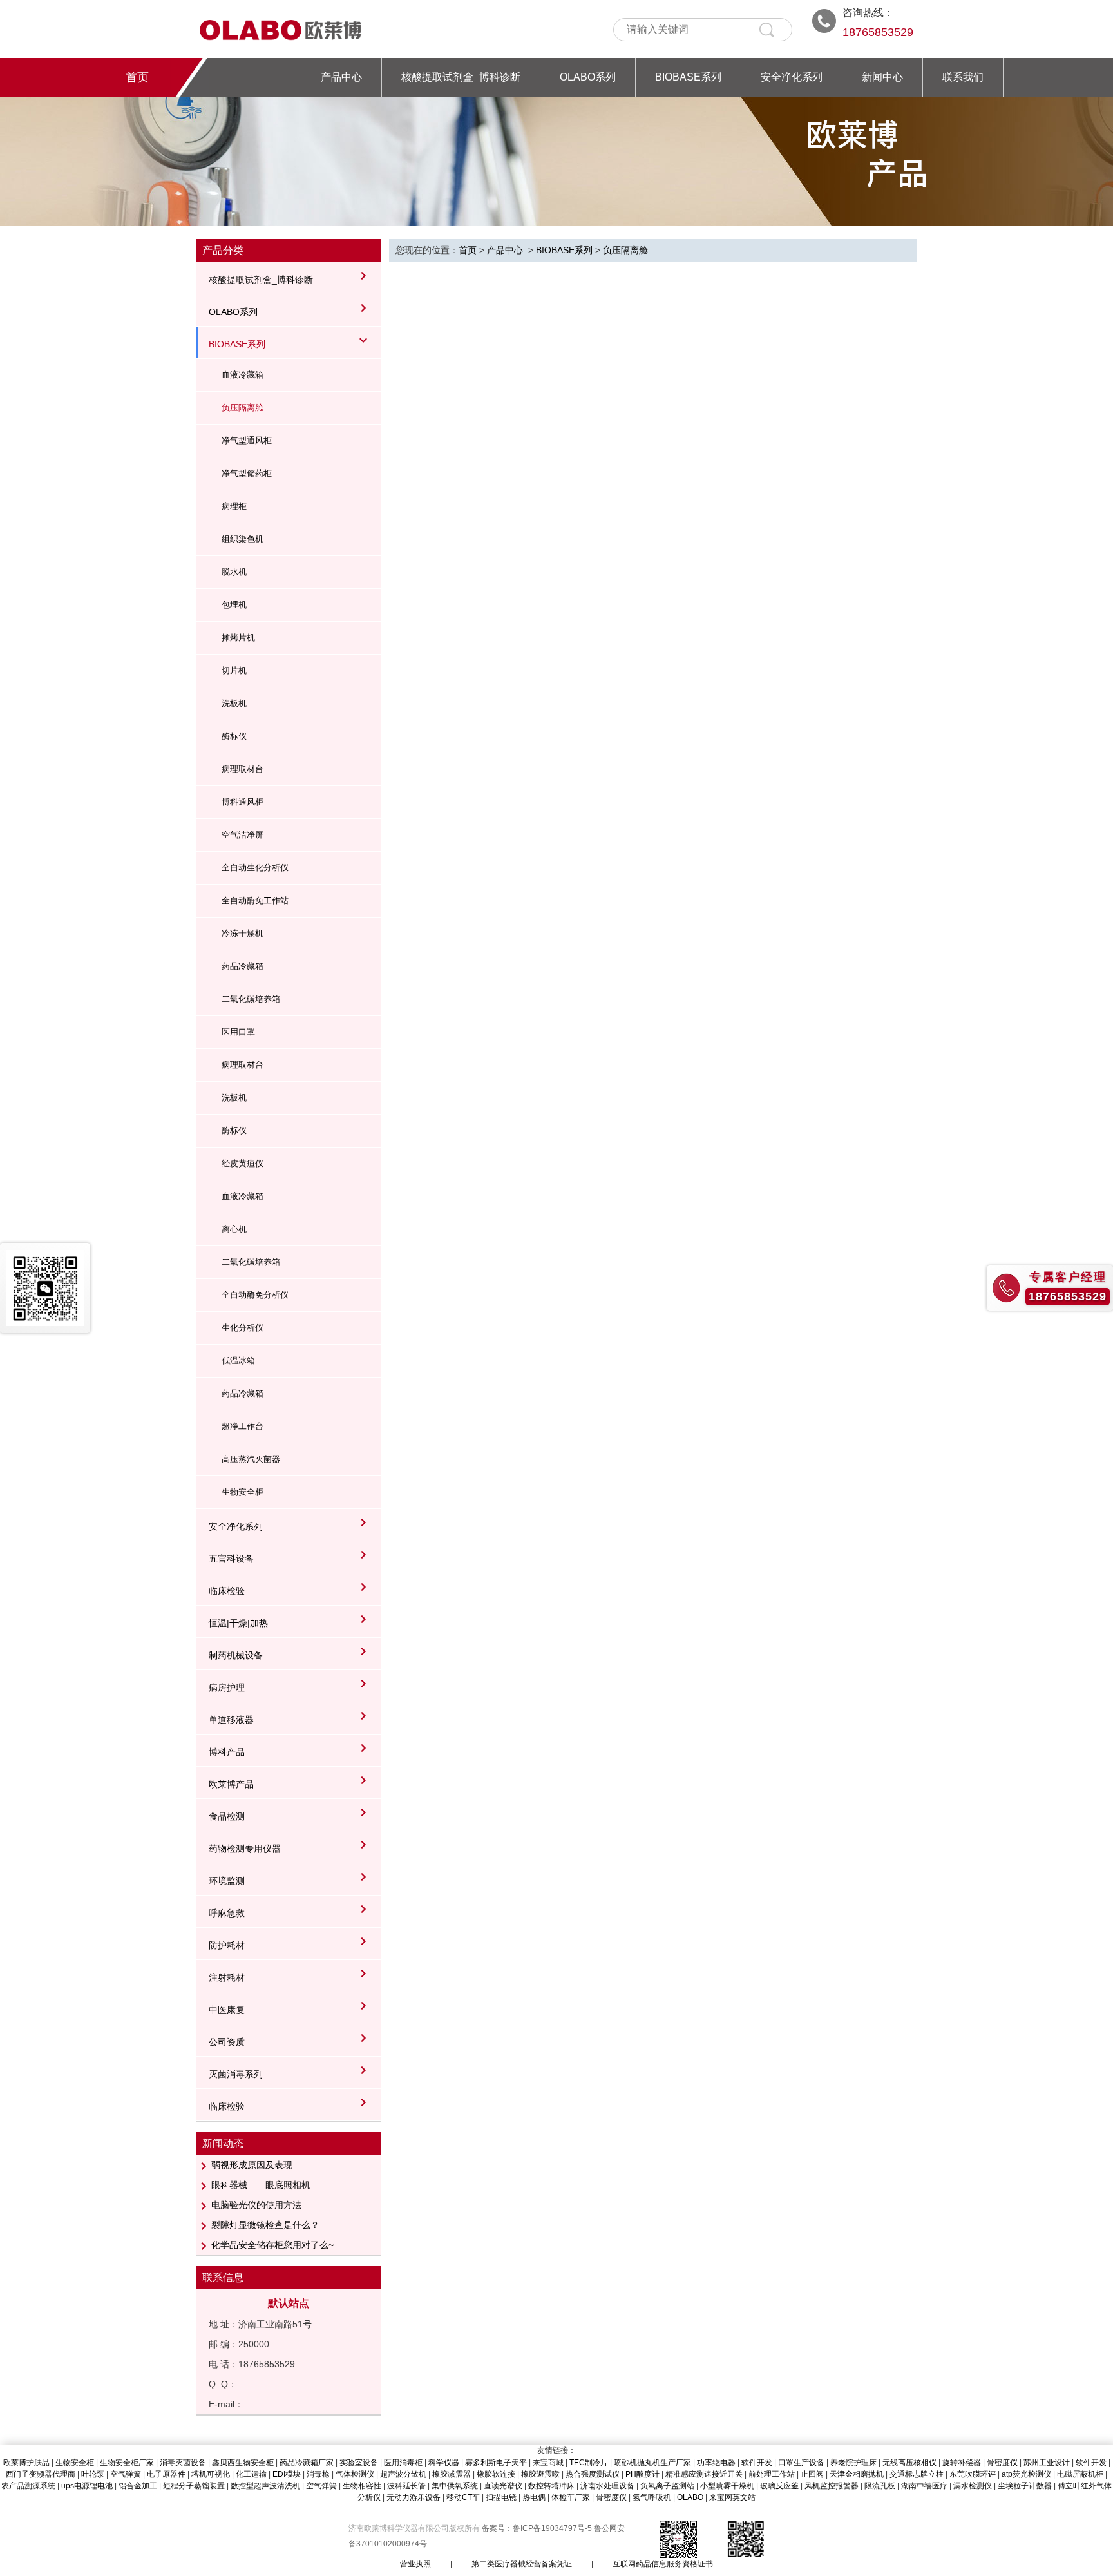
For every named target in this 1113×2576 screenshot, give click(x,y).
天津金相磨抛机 (857, 2474)
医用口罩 (238, 1032)
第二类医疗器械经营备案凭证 (522, 2564)
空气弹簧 (126, 2474)
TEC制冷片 (589, 2463)
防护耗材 (227, 1945)
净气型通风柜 (247, 440)
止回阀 (812, 2474)
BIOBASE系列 (688, 77)
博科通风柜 (243, 802)
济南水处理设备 (607, 2486)
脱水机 (234, 572)
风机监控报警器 (832, 2486)
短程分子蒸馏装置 (194, 2486)
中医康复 (227, 2010)
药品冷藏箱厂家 (307, 2463)
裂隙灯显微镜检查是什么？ (265, 2225)
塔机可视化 (211, 2474)
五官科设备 (231, 1559)
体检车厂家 (571, 2497)
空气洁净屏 (243, 835)
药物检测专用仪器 (245, 1849)
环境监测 (227, 1881)
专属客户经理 (1068, 1277)
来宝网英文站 (732, 2497)
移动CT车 (463, 2497)
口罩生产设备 (801, 2463)
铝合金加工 (138, 2486)
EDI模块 (287, 2474)
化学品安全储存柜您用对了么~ (272, 2245)
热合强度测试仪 (593, 2474)
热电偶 (534, 2497)
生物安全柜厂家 (127, 2463)
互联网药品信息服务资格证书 (663, 2564)
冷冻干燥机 (243, 933)
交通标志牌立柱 (917, 2474)
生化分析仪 (243, 1328)
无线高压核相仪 (909, 2463)
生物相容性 (362, 2486)
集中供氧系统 (455, 2486)
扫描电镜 (501, 2497)
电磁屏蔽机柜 (1080, 2474)
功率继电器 (716, 2463)
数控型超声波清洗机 (265, 2486)
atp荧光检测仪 (1026, 2474)
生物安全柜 (243, 1492)
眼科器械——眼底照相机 (261, 2185)
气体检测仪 (355, 2474)
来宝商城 (548, 2463)
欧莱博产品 (231, 1784)
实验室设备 (359, 2463)
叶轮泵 (93, 2474)
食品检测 (227, 1816)
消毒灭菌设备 (183, 2463)
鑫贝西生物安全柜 (243, 2463)
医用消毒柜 (403, 2463)
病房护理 (227, 1687)
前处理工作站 (772, 2474)
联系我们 (963, 77)
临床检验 (227, 1591)
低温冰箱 (238, 1360)
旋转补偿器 (962, 2463)
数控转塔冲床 (551, 2486)
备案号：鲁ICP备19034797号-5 (538, 2528)
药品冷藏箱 (243, 966)
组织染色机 (243, 539)
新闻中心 (882, 77)
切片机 (234, 670)
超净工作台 (243, 1426)
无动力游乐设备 (414, 2497)
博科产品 (227, 1752)
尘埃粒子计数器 (1025, 2486)
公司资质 (227, 2042)
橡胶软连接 (496, 2474)
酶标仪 (234, 736)
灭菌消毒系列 (236, 2074)
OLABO (690, 2497)
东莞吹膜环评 (973, 2474)
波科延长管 (406, 2486)
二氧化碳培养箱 (251, 999)
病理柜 (234, 506)
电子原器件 (166, 2474)
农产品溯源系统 (28, 2486)
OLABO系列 (588, 77)
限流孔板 (880, 2486)
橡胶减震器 (452, 2474)
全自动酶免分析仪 (255, 1295)
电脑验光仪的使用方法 (256, 2205)
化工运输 (251, 2474)
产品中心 (341, 77)
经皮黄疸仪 (243, 1163)
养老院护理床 (853, 2463)
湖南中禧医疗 (924, 2486)
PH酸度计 (642, 2474)
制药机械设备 (236, 1655)
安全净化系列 (792, 77)
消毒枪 (318, 2474)
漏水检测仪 (973, 2486)
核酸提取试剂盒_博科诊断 (461, 77)
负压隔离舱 (243, 408)
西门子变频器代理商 (41, 2474)
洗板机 (234, 703)
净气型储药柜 (247, 473)
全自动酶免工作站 (255, 900)
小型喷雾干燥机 (727, 2486)
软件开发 (757, 2463)
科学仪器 (444, 2463)
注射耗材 (227, 1977)
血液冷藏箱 (243, 375)
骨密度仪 (1002, 2463)
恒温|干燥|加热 (238, 1623)
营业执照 (415, 2564)
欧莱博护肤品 (26, 2463)
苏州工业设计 (1047, 2463)
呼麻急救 (227, 1913)
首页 (137, 77)
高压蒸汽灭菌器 (251, 1459)
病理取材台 (243, 769)
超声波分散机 (403, 2474)
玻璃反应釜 (779, 2486)
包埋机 (234, 605)
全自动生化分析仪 (255, 868)
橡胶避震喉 (540, 2474)
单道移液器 (231, 1720)
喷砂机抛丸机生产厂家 (652, 2463)
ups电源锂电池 (87, 2486)
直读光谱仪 (503, 2486)
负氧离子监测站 (667, 2486)
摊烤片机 (238, 638)
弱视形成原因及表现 (252, 2165)
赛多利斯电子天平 (496, 2463)
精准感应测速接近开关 (704, 2474)
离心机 (234, 1229)
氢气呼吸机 (652, 2497)
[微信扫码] (45, 1288)
